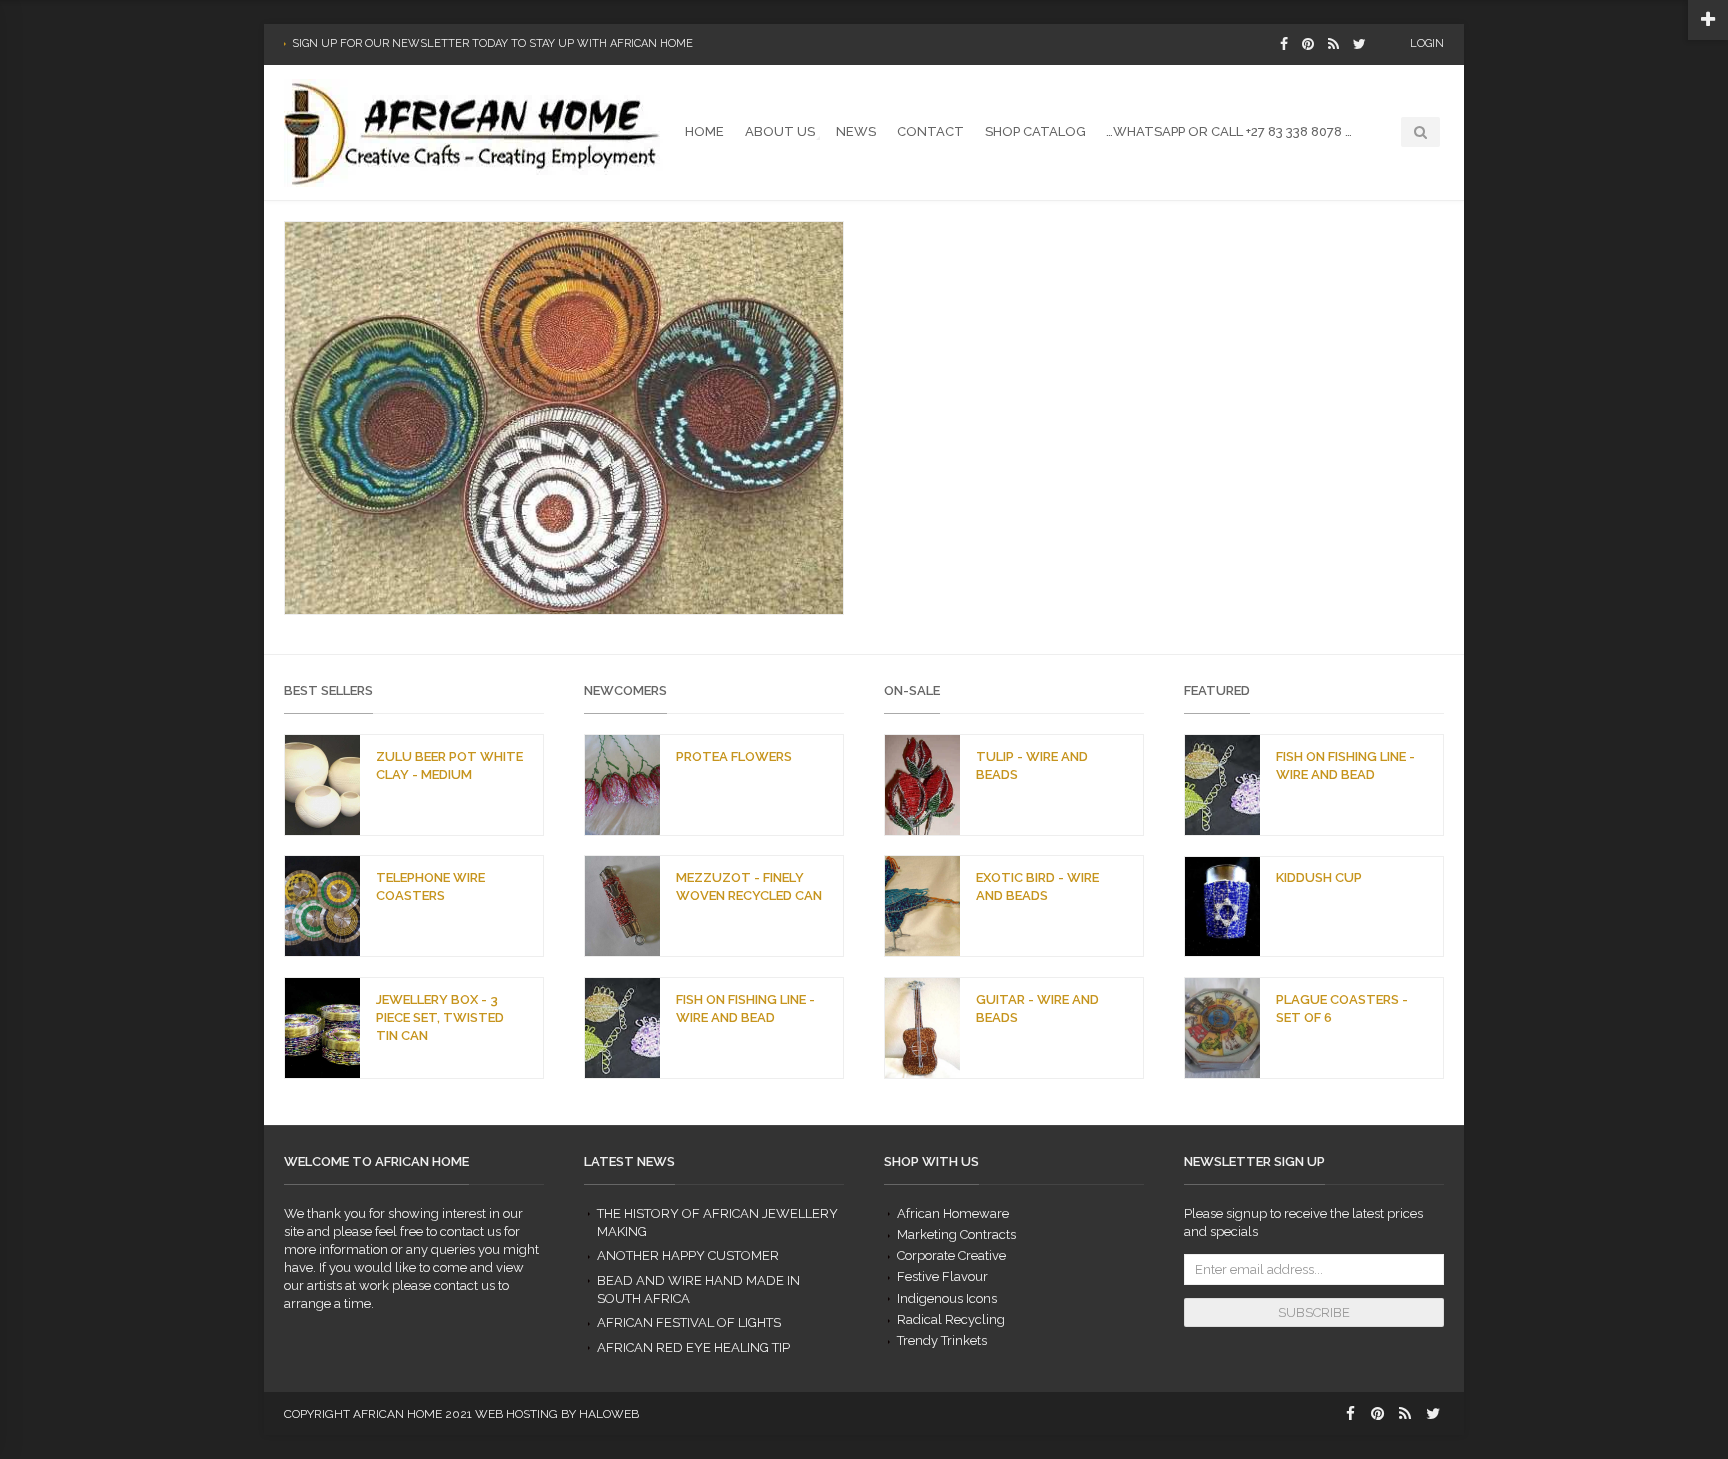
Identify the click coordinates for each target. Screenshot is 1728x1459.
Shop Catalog (1035, 131)
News (856, 131)
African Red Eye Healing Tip (693, 1347)
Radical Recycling (951, 1319)
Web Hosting (516, 1414)
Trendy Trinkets (942, 1340)
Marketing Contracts (956, 1234)
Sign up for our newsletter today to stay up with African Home (492, 43)
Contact (930, 131)
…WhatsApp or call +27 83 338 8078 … (1229, 131)
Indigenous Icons (947, 1298)
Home (704, 131)
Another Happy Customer (688, 1255)
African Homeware (953, 1213)
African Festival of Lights (689, 1322)
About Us (780, 131)
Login (1427, 43)
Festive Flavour (942, 1276)
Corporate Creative (951, 1255)
